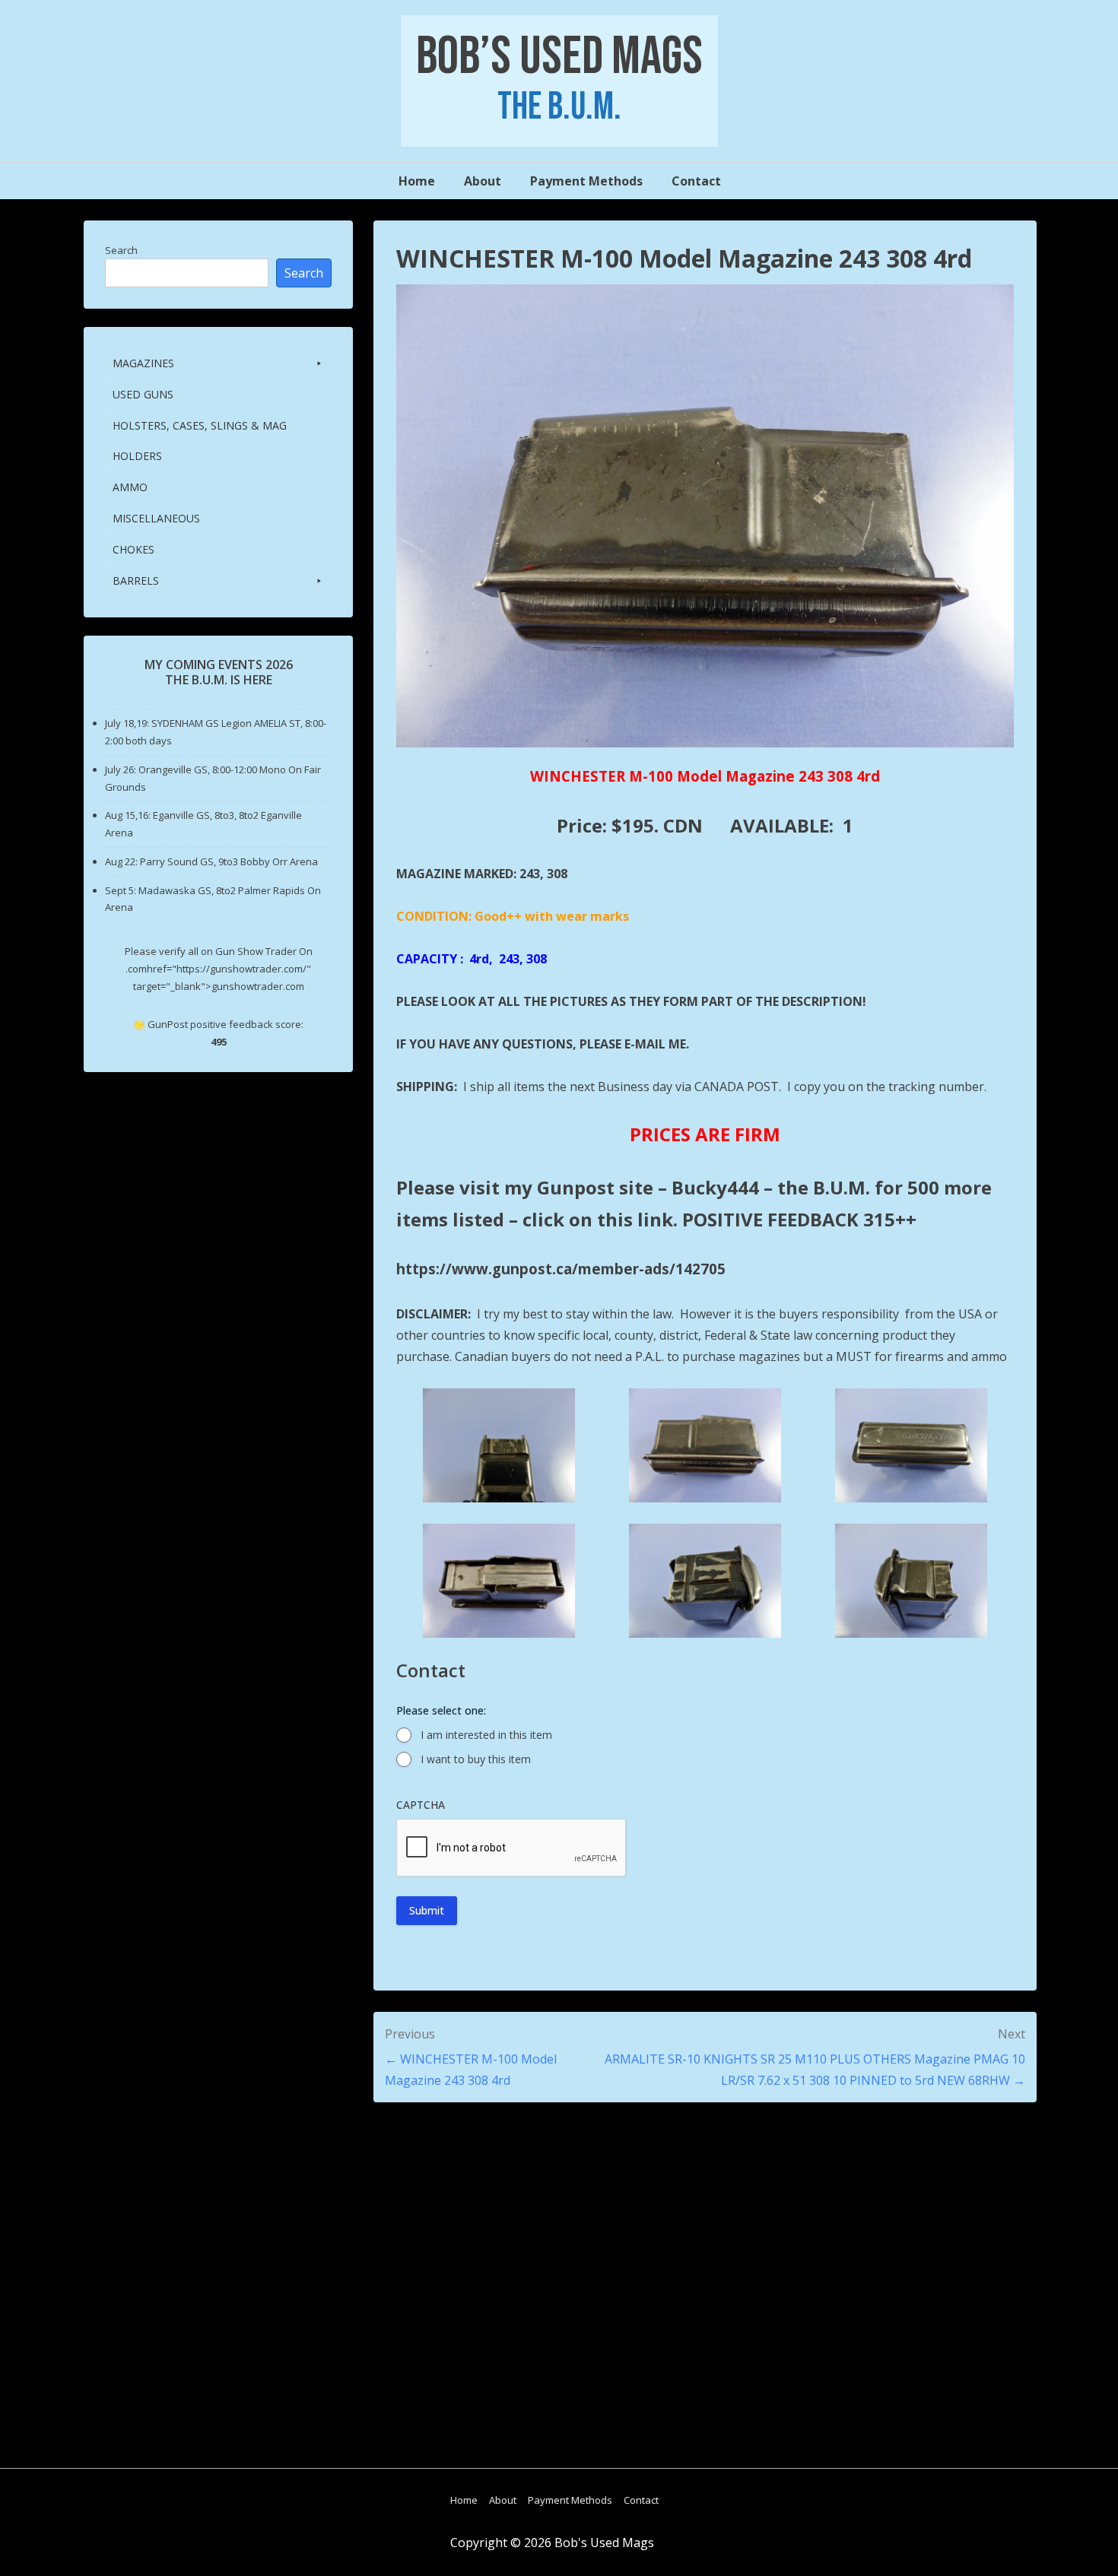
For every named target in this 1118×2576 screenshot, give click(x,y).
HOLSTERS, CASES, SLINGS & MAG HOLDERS (200, 441)
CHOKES (133, 549)
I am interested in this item (486, 1735)
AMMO (130, 487)
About (483, 181)
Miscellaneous (156, 518)
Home (417, 181)
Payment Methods (586, 181)
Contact (696, 181)
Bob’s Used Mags (559, 57)
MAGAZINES (143, 363)
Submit (427, 1910)
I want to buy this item (476, 1759)
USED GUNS (143, 394)
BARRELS (136, 581)
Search (121, 250)
